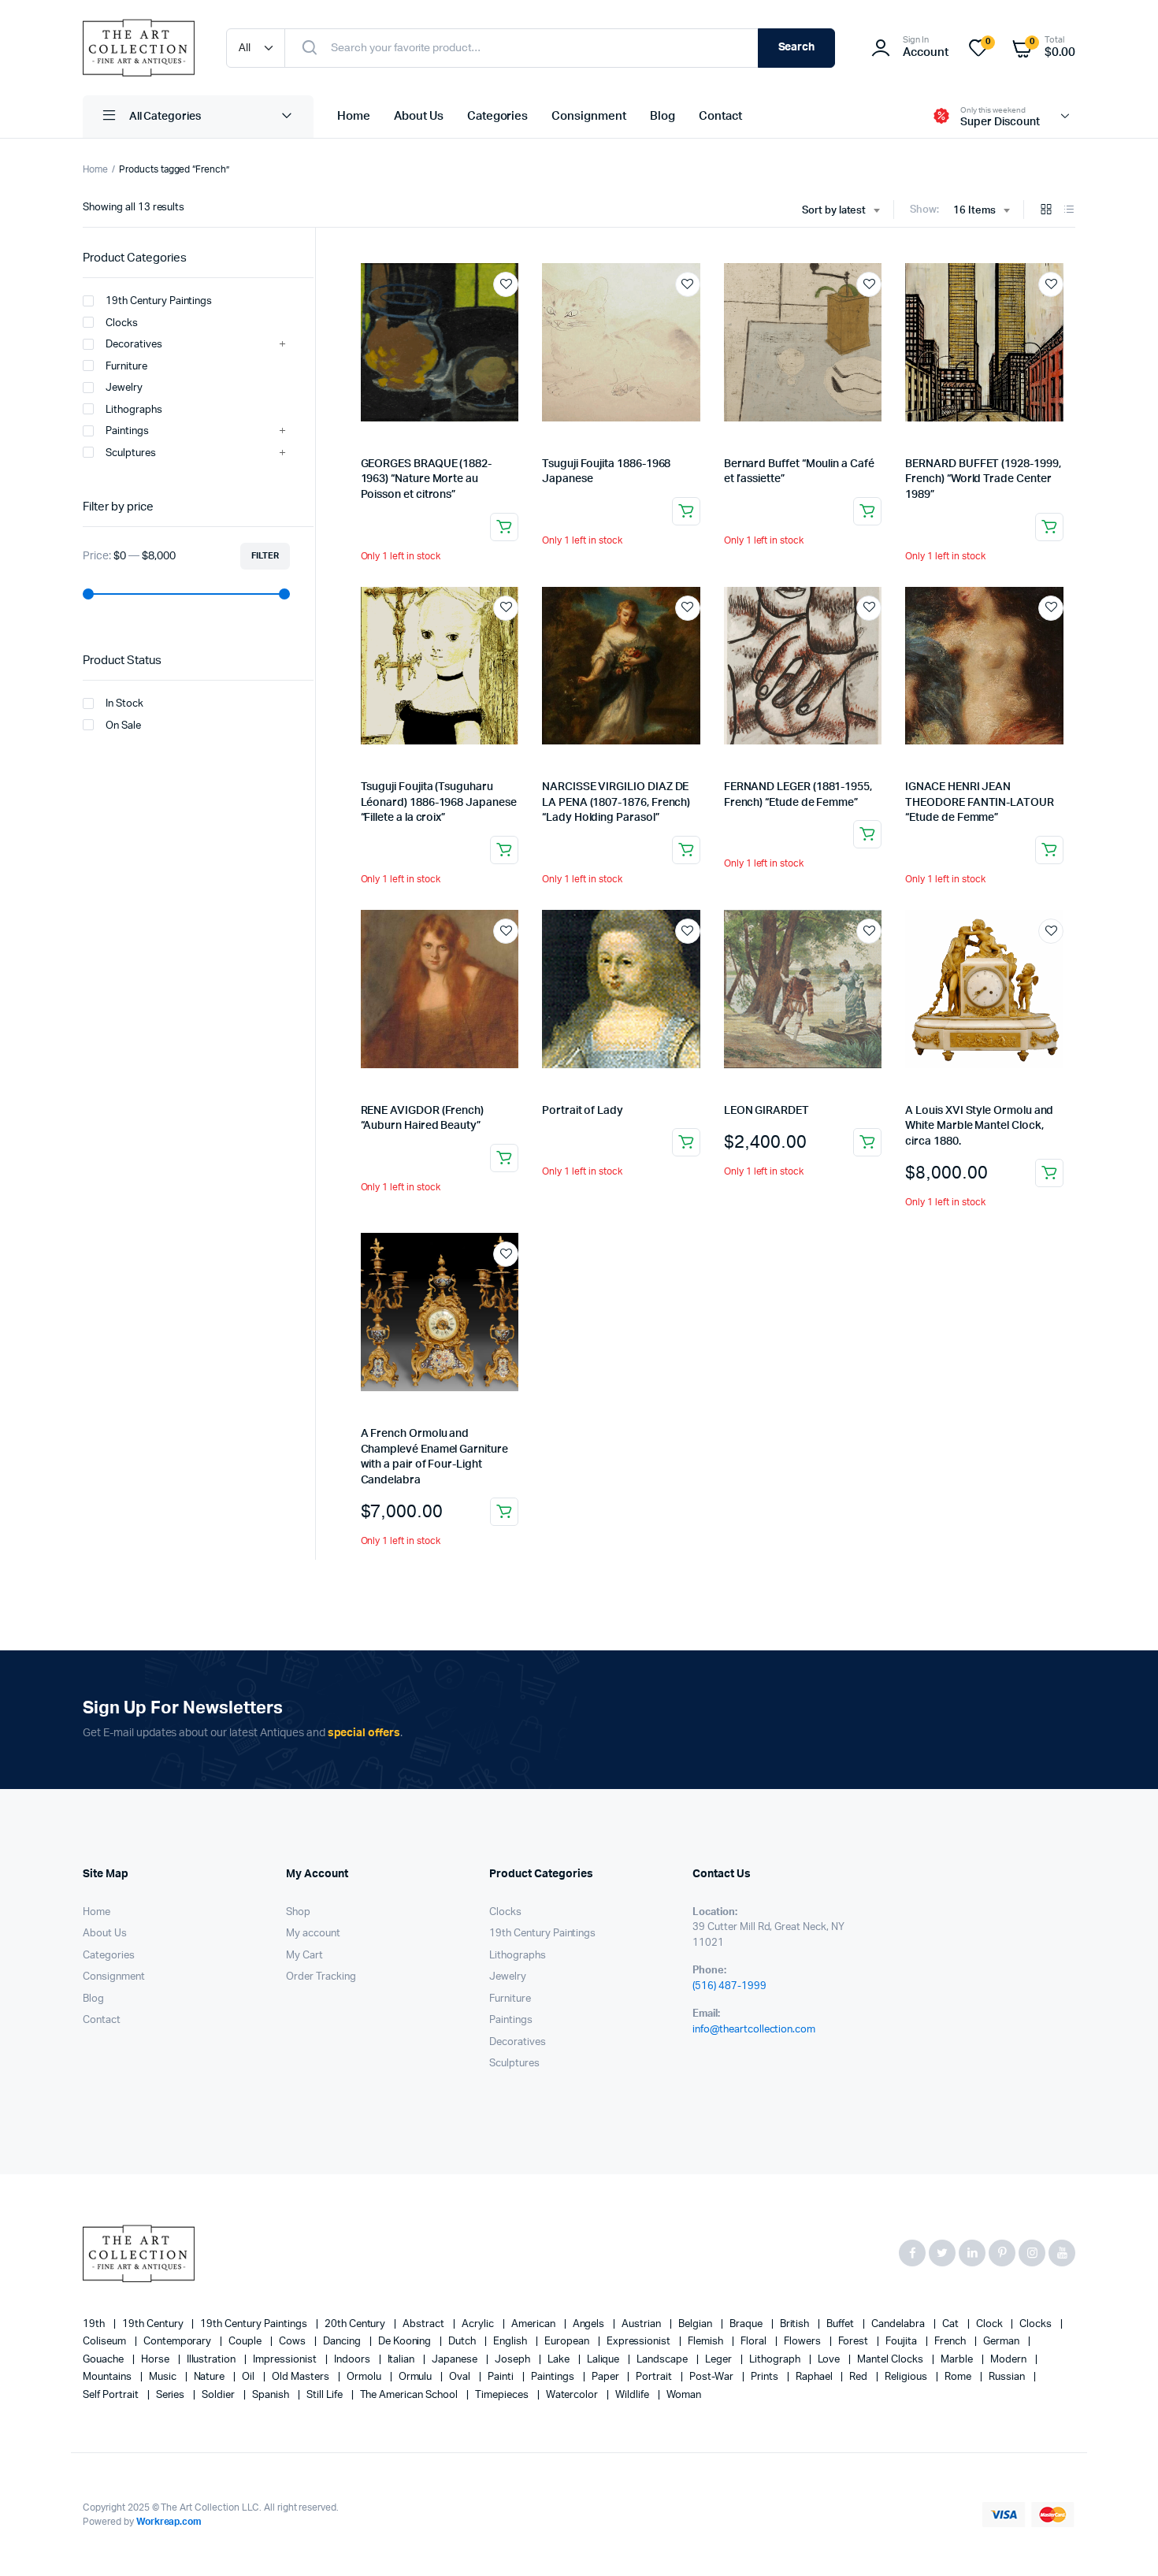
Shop (298, 1912)
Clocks (122, 323)
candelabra (899, 2324)
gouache (104, 2360)
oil (249, 2377)
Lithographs (134, 410)
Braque (747, 2324)
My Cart (304, 1956)
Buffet (841, 2324)
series (172, 2395)
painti (502, 2377)
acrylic (479, 2324)
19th (95, 2324)
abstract (425, 2324)
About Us (419, 116)
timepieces (503, 2395)
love (830, 2360)
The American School (410, 2395)
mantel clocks (891, 2360)
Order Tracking (321, 1977)
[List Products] (1069, 211)
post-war (713, 2377)
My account (313, 1934)
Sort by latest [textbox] (834, 211)
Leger (720, 2360)
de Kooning (406, 2342)
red (859, 2377)
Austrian (642, 2324)
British (796, 2324)
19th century (154, 2324)
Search (797, 47)
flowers (804, 2342)
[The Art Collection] (139, 48)
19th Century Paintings (159, 301)
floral (755, 2342)
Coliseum (106, 2342)
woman (684, 2395)
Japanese (456, 2360)
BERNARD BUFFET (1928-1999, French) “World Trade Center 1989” (983, 479)
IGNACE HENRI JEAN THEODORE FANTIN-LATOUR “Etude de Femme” (979, 802)
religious (907, 2377)
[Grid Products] (1046, 211)
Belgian (696, 2324)
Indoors (353, 2360)
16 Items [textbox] (974, 211)
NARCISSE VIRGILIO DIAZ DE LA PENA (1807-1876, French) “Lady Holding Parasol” (616, 802)
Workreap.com (169, 2522)
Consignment (589, 116)
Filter (265, 556)
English (511, 2342)
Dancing (343, 2342)
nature (211, 2377)
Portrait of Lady (583, 1111)
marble (958, 2360)
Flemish (707, 2342)
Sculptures (131, 453)
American (534, 2324)
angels (590, 2324)
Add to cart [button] (867, 1142)
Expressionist (640, 2342)
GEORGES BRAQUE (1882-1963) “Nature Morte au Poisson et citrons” (427, 479)
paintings (554, 2377)
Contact (720, 116)
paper (607, 2377)
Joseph (514, 2360)
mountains (108, 2377)
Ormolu (365, 2377)
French (951, 2342)
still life (326, 2395)
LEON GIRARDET (766, 1111)
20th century (356, 2324)
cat (952, 2324)
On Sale (123, 726)
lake (560, 2360)
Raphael (815, 2377)
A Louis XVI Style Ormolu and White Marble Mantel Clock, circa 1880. (979, 1126)
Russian (1008, 2377)
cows (293, 2342)
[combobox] (841, 211)
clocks (1037, 2324)
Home (354, 116)
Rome (959, 2377)
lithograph (776, 2360)
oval (461, 2377)
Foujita (902, 2342)
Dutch (463, 2342)
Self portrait (112, 2395)
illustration (213, 2360)
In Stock (124, 704)
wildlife (633, 2395)
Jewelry (124, 388)
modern (1010, 2360)
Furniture (126, 367)
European (568, 2342)
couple (246, 2342)
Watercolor (573, 2395)
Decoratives (134, 345)
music (164, 2377)
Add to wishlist (506, 284)
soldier (219, 2395)
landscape (663, 2360)
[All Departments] (198, 117)
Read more (504, 527)
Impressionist (286, 2360)
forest (855, 2342)
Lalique (605, 2360)
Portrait (655, 2377)
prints (766, 2377)
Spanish (272, 2395)
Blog (663, 116)
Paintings (127, 431)
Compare (514, 314)
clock (991, 2324)
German (1002, 2342)
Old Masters (302, 2377)
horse (156, 2360)
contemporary (179, 2342)
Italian (403, 2360)
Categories (498, 116)
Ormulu (417, 2377)
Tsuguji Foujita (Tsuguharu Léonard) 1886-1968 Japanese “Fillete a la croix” (439, 802)
